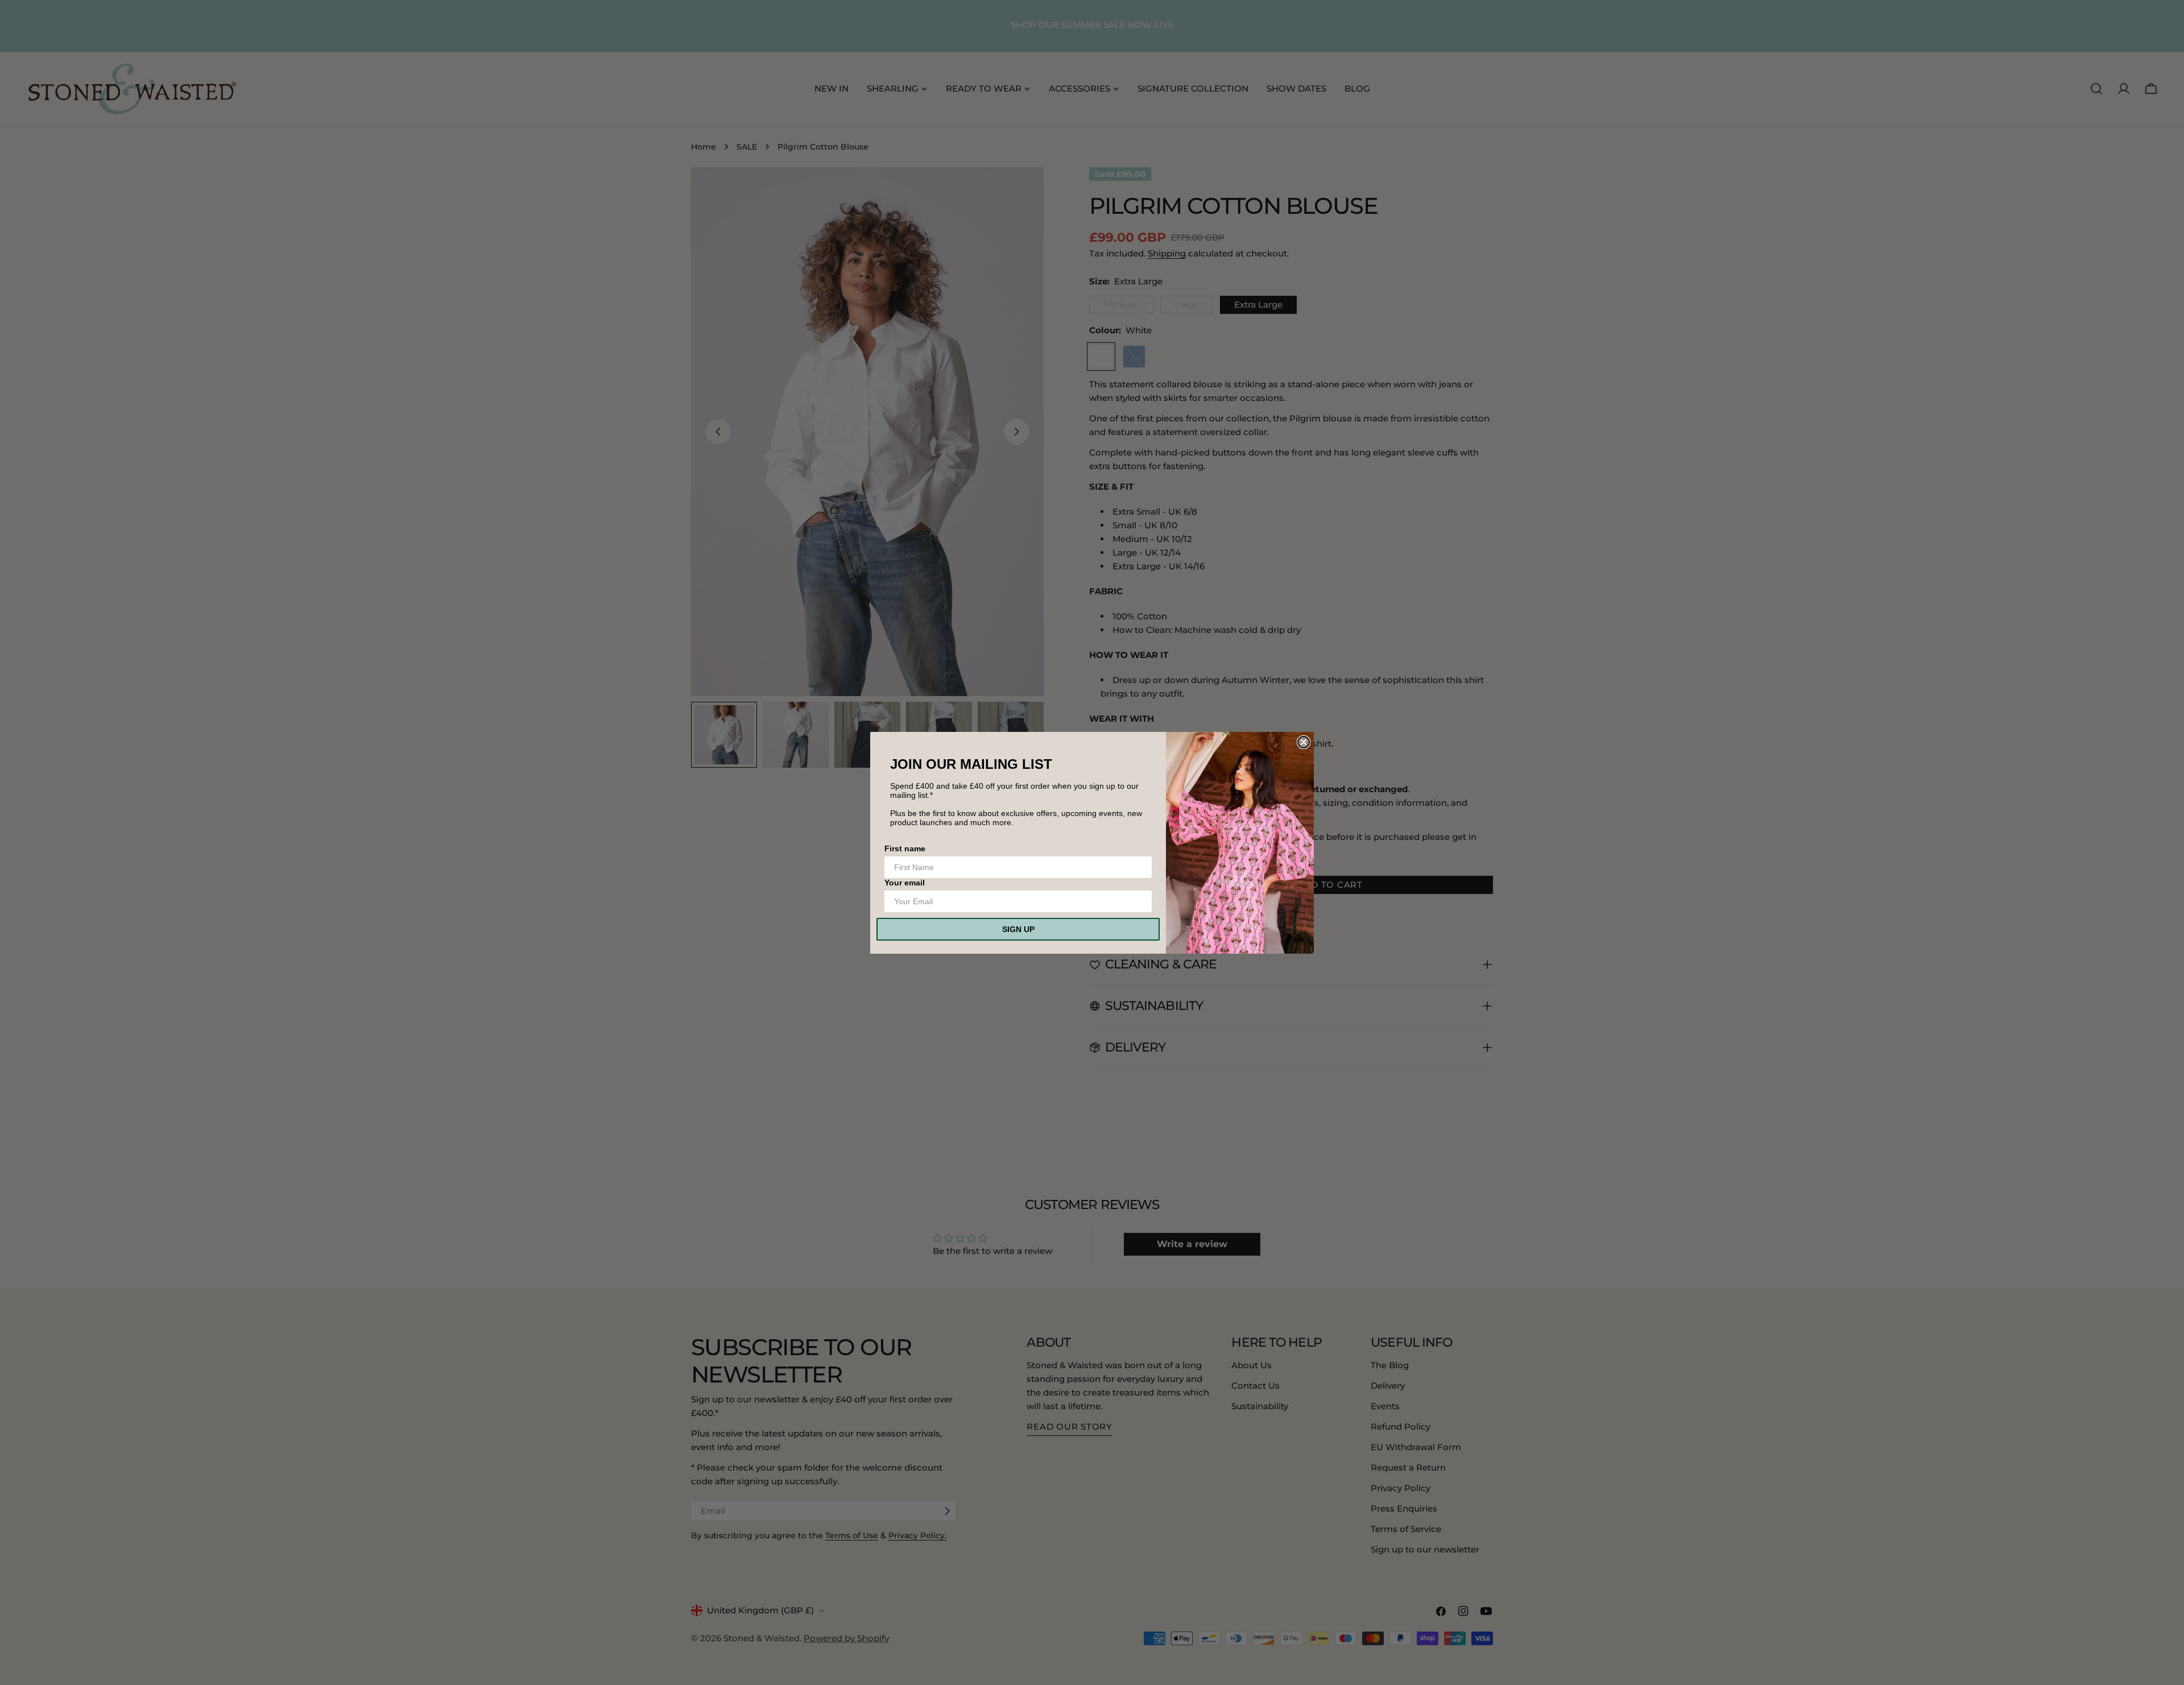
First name (905, 848)
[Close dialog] (1304, 742)
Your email (905, 883)
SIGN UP (1018, 929)
